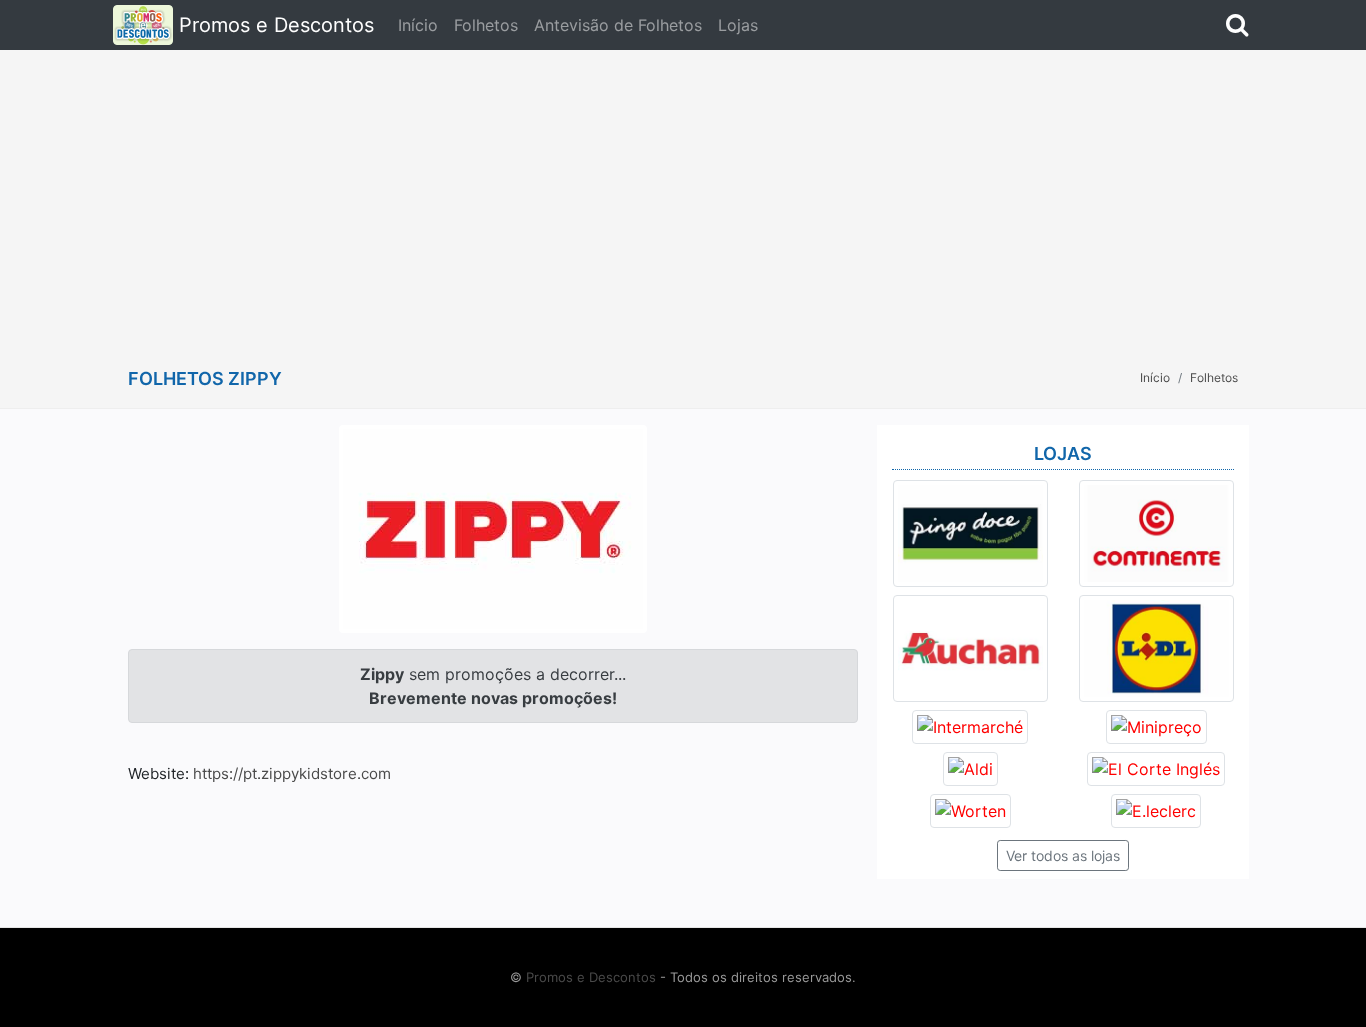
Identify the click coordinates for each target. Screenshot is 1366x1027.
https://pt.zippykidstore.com (292, 773)
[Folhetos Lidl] (1156, 647)
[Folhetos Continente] (1156, 532)
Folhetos (486, 25)
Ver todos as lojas (1063, 855)
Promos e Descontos (273, 25)
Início (418, 25)
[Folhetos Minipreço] (1156, 725)
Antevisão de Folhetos (618, 25)
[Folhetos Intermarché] (970, 725)
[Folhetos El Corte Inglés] (1156, 767)
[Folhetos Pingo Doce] (970, 532)
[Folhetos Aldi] (970, 767)
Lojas (738, 25)
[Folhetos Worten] (970, 809)
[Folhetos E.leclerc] (1156, 809)
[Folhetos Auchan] (970, 647)
